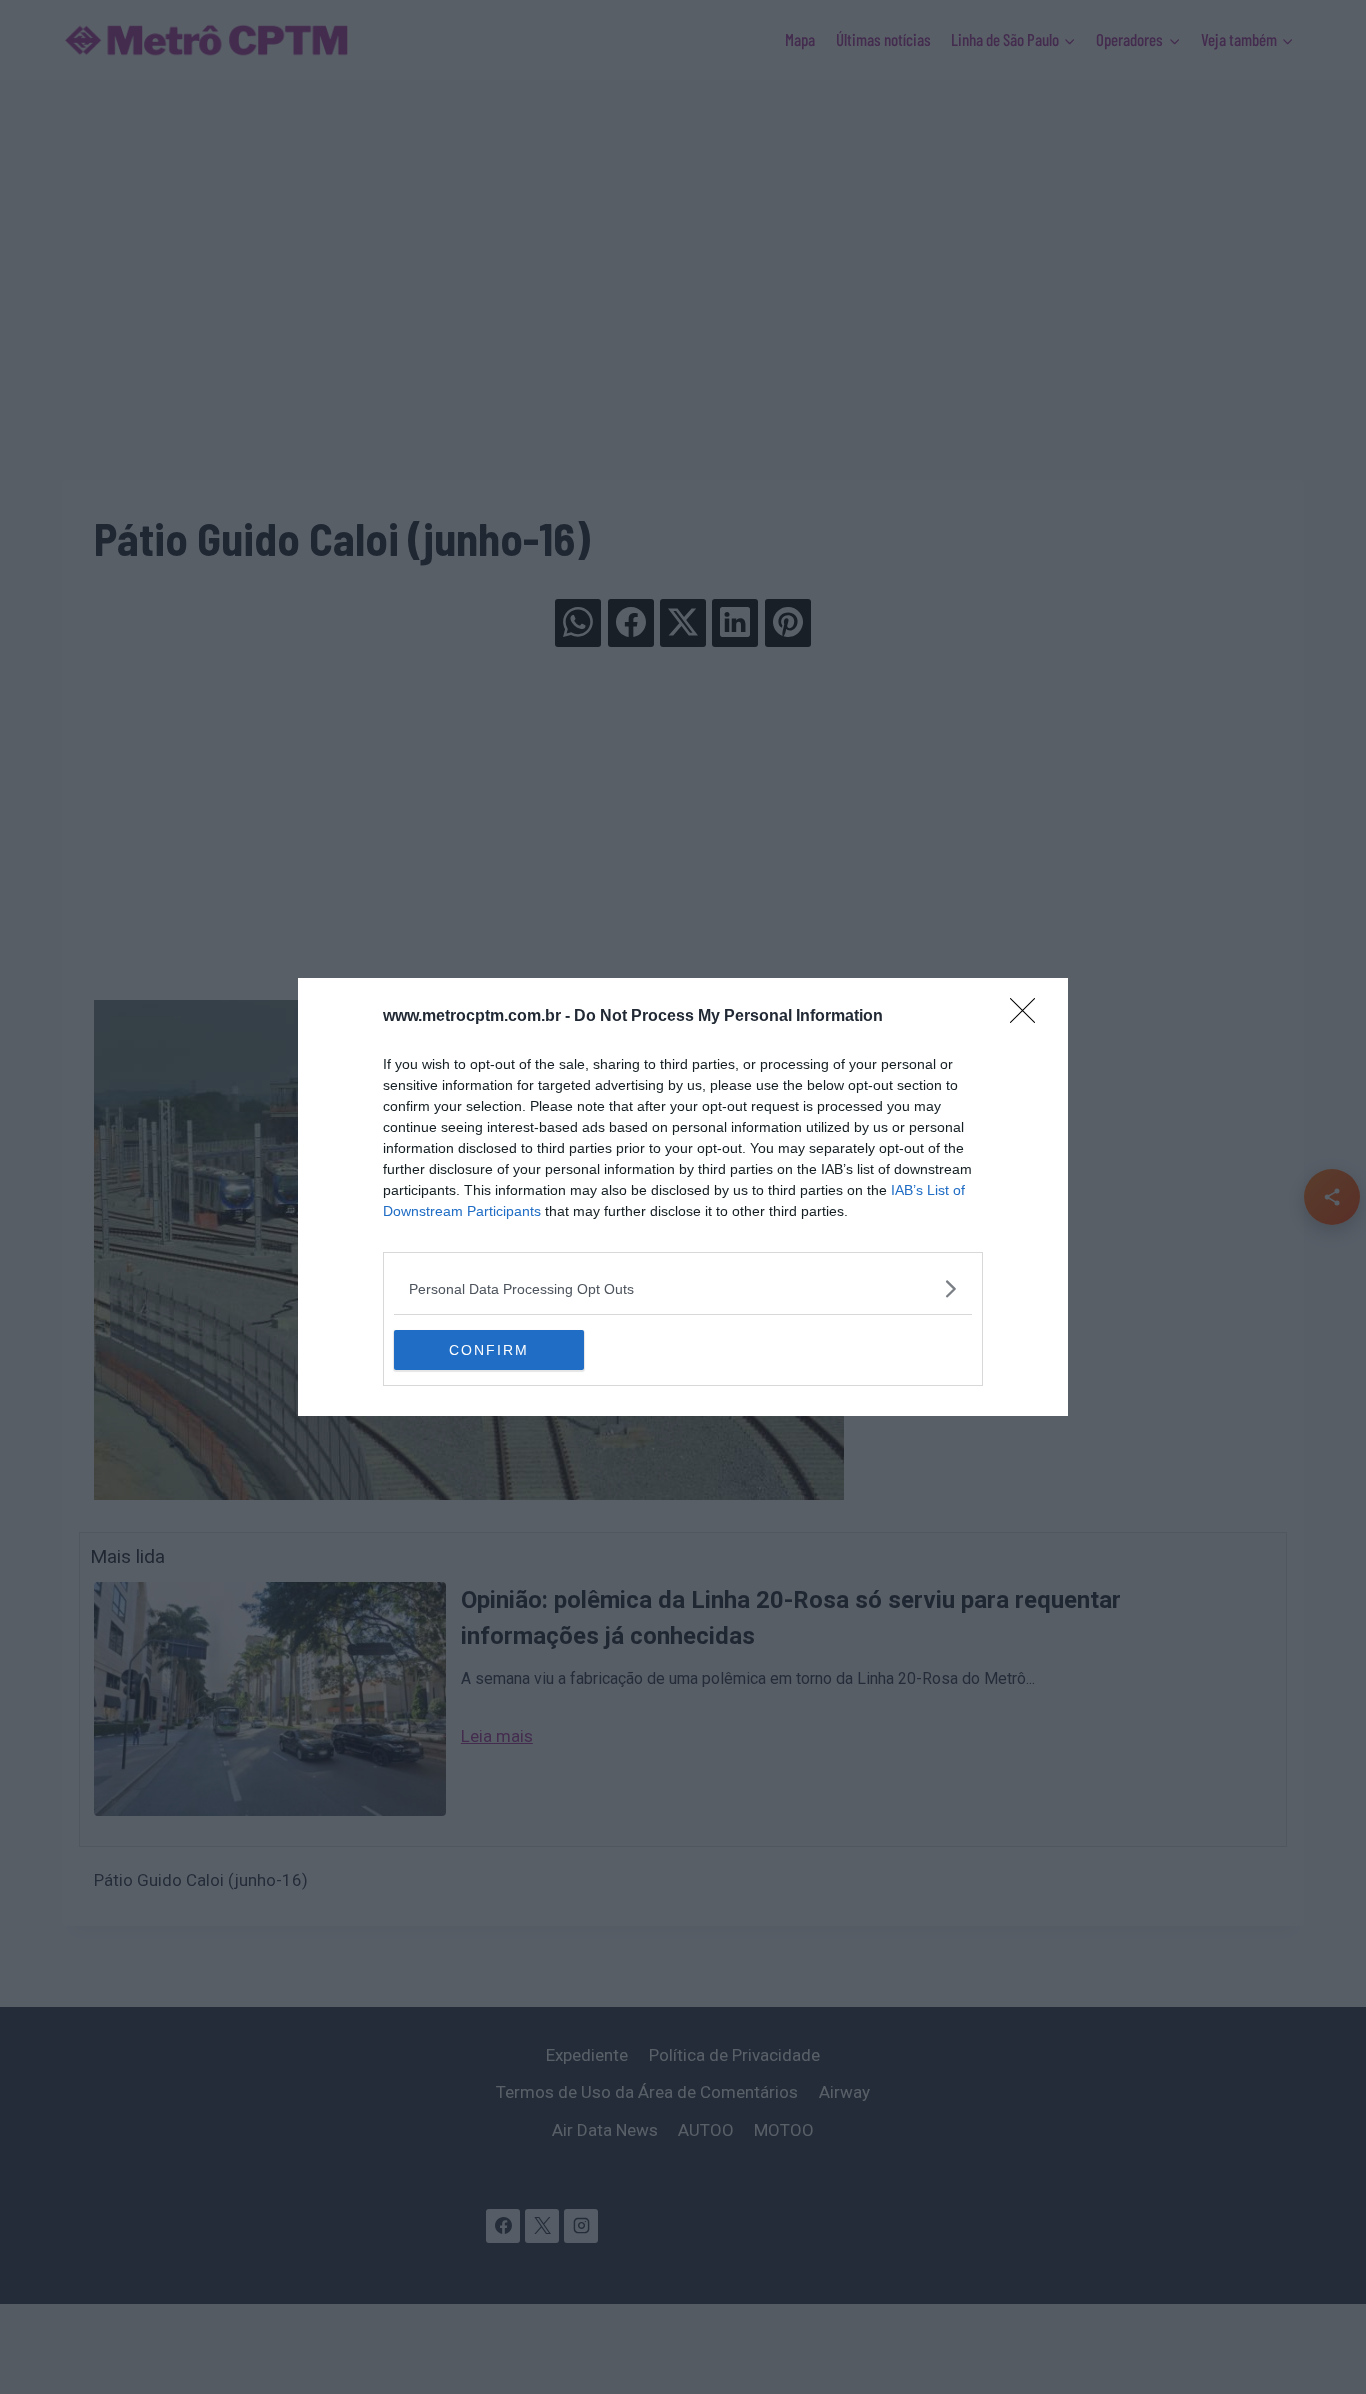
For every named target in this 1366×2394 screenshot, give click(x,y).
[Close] (1029, 1017)
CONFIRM (489, 1350)
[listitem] (683, 1288)
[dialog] (683, 1197)
